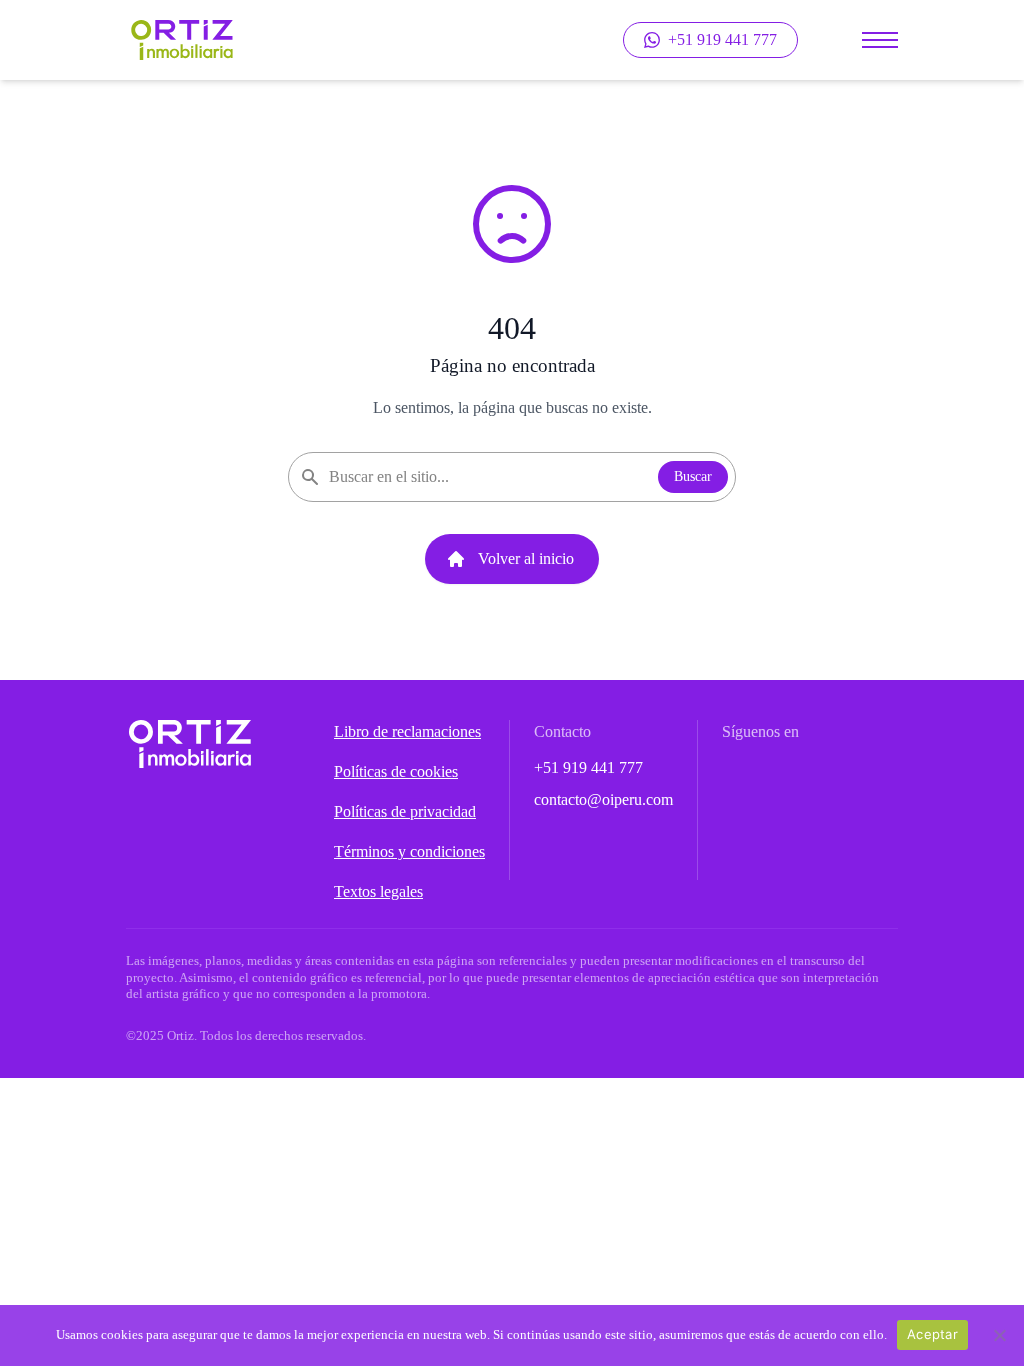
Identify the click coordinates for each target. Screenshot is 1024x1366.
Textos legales (378, 891)
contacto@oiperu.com (603, 799)
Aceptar (932, 1334)
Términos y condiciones (409, 851)
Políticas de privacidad (405, 811)
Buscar (693, 476)
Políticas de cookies (396, 771)
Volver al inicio (526, 558)
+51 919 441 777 (588, 767)
